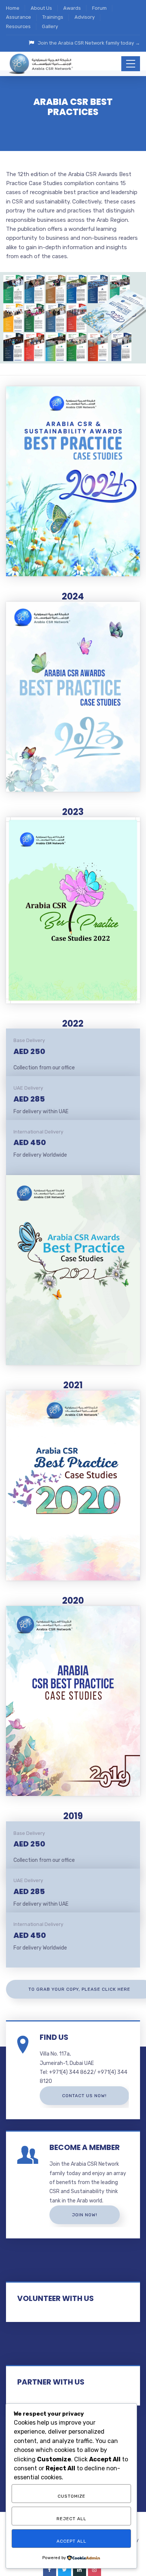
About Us (41, 8)
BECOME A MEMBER (85, 2147)
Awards (72, 8)
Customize (72, 2496)
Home (13, 8)
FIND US (54, 2037)
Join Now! (85, 2215)
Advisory (85, 17)
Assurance (19, 17)
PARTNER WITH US (51, 2382)
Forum (99, 8)
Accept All (72, 2541)
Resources (18, 26)
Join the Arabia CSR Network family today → (89, 43)
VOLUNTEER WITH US (56, 2298)
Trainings (53, 17)
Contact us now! (84, 2096)
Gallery (50, 26)
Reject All (72, 2519)
